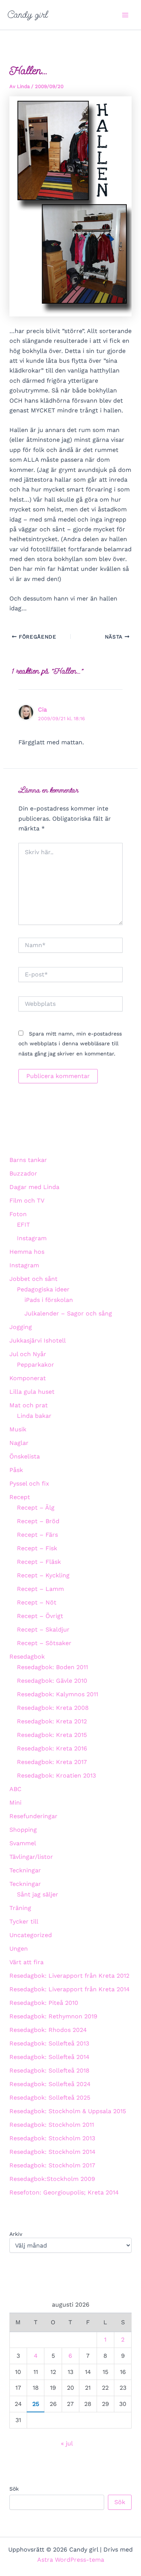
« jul (67, 2443)
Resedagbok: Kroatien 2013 (56, 1775)
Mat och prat (29, 1405)
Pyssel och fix (29, 1483)
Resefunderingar (33, 1816)
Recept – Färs (37, 1535)
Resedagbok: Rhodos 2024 (48, 2030)
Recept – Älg (36, 1508)
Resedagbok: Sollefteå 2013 (49, 2043)
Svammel (23, 1843)
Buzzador (23, 1173)
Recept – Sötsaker (44, 1643)
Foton (18, 1214)
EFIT (23, 1225)
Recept (20, 1497)
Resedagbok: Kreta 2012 (52, 1721)
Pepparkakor (36, 1365)
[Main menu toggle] (125, 15)
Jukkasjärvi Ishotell (38, 1340)
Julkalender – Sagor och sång (68, 1313)
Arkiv (16, 2234)
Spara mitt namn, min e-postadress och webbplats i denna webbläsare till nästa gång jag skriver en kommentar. (70, 1044)
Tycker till (24, 1921)
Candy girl (28, 15)
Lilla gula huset (32, 1392)
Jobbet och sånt (33, 1279)
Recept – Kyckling (43, 1575)
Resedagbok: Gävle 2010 (52, 1681)
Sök (14, 2489)
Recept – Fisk (37, 1548)
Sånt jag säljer (38, 1894)
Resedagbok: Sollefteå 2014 (49, 2057)
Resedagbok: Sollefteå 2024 (50, 2084)
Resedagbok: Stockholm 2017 (52, 2165)
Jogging (21, 1327)
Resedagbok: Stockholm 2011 (52, 2125)
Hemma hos (27, 1252)
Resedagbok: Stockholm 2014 (52, 2152)
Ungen (19, 1949)
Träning (20, 1908)
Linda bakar (34, 1416)
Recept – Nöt (37, 1602)
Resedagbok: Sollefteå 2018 (49, 2070)
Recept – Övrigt (40, 1616)
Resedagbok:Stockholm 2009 (52, 2179)
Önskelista (25, 1456)
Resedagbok (27, 1657)
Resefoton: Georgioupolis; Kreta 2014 (64, 2192)
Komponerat (28, 1378)
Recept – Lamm (40, 1589)
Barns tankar (28, 1160)
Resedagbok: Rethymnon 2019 (53, 2016)
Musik (18, 1429)
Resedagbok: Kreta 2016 (52, 1748)
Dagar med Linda (34, 1187)
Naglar (19, 1443)
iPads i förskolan (49, 1300)
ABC (15, 1789)
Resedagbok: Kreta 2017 (52, 1762)
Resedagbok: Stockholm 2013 (52, 2138)
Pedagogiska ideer (43, 1289)
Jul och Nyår (28, 1354)
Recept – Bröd (38, 1521)
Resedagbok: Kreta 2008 (53, 1708)
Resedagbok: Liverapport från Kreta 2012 (69, 1976)
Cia (42, 709)
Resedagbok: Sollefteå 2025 (50, 2098)
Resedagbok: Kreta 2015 (52, 1735)
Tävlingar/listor (31, 1857)
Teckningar (25, 1870)
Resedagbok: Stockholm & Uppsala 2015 (68, 2111)
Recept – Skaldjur (43, 1629)
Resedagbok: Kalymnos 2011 (58, 1694)
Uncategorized (31, 1935)
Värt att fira (27, 1962)
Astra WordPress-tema (71, 2560)
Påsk (16, 1470)
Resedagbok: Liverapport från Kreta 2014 (70, 1989)
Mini (15, 1803)
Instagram (32, 1238)
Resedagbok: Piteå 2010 (44, 2003)
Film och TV (27, 1201)
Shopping (23, 1830)
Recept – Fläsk (39, 1562)
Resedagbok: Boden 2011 (52, 1667)
